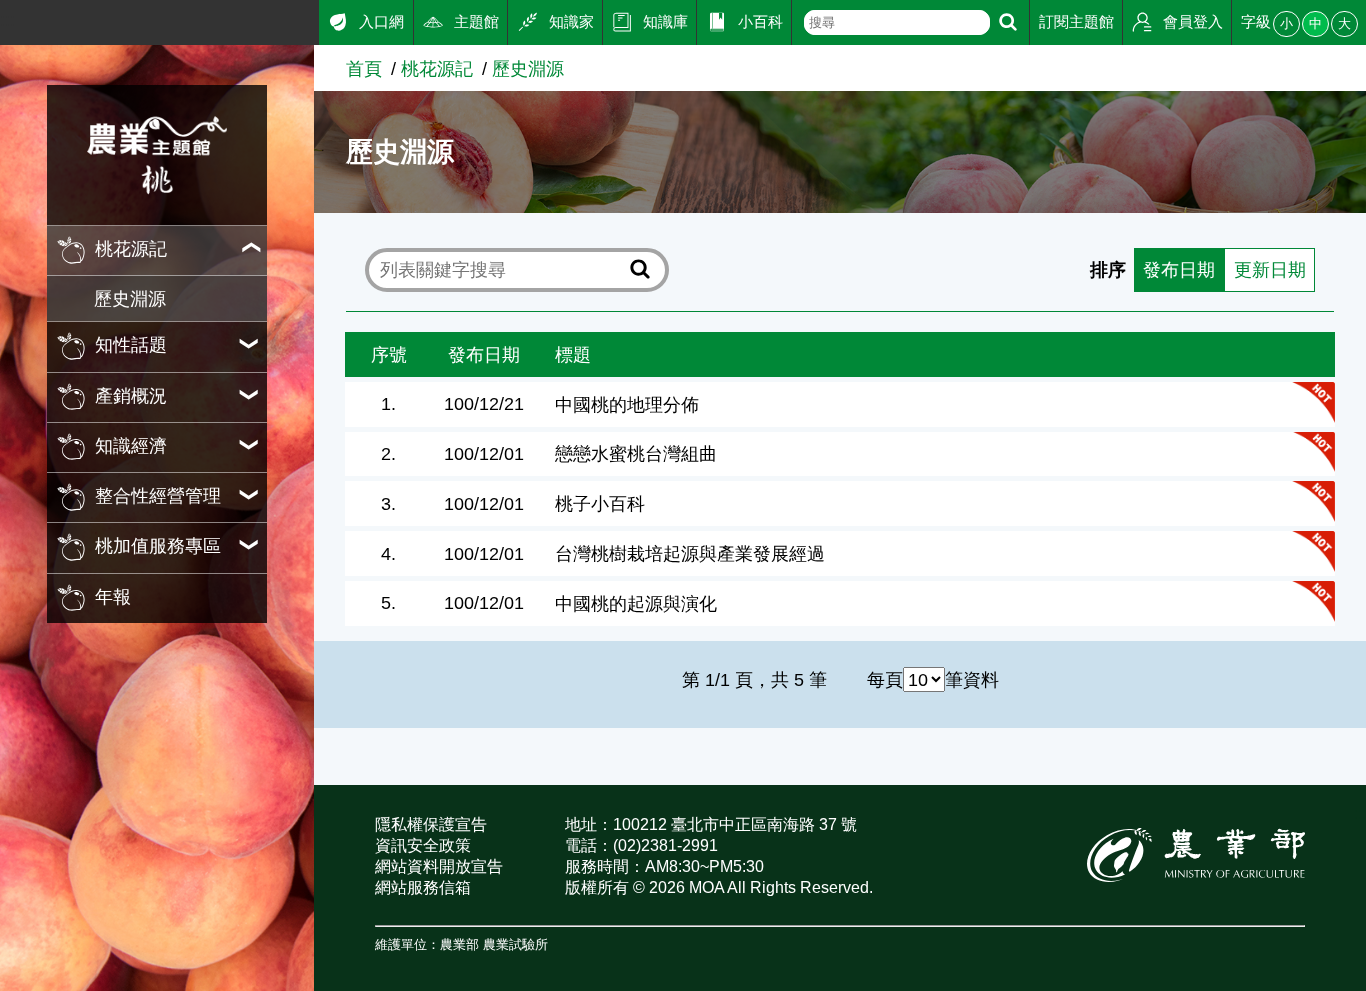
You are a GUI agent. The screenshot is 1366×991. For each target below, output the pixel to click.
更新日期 (1270, 269)
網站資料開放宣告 (439, 866)
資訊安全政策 (423, 845)
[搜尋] (1008, 22)
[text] (897, 22)
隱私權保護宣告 (431, 824)
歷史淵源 (130, 298)
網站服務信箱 (423, 887)
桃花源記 (437, 68)
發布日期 (1179, 269)
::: (7, 19)
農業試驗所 (515, 944)
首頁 (364, 68)
